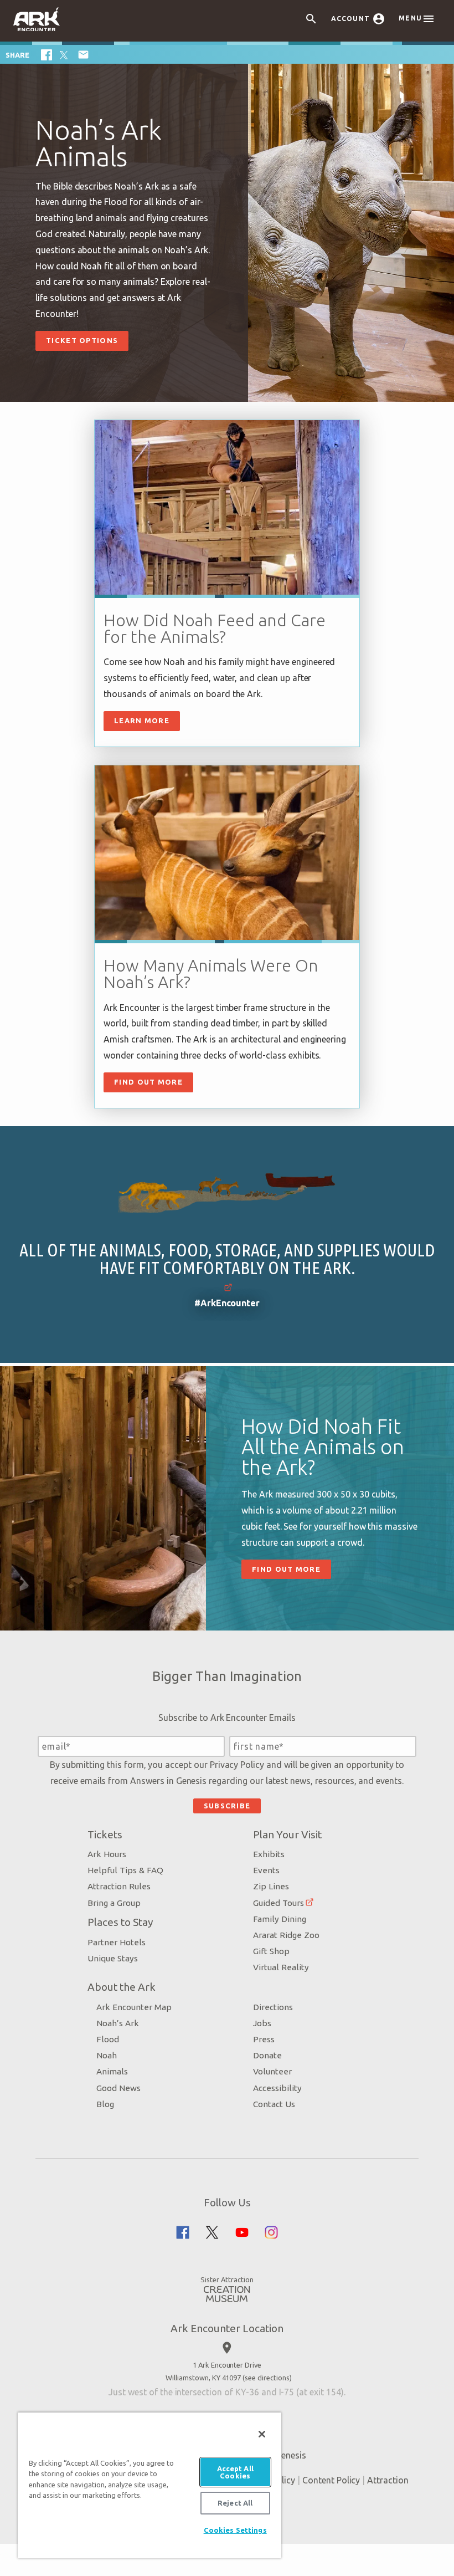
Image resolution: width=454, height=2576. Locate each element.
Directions (273, 2007)
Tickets (105, 1834)
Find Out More (148, 1082)
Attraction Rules (119, 1886)
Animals (112, 2071)
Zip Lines (271, 1886)
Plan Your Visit (287, 1834)
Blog (105, 2104)
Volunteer (272, 2071)
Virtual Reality (281, 1967)
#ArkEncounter (227, 1303)
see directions (267, 2378)
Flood (108, 2039)
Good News (118, 2088)
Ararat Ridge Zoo (286, 1935)
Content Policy (331, 2480)
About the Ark (122, 1987)
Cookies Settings (235, 2530)
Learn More (142, 720)
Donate (267, 2055)
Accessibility (277, 2088)
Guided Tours (278, 1903)
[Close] (262, 2434)
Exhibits (269, 1854)
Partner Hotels (117, 1942)
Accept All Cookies (235, 2472)
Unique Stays (113, 1958)
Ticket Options (82, 340)
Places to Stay (120, 1922)
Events (266, 1870)
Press (264, 2039)
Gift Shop (271, 1951)
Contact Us (274, 2104)
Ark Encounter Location (227, 2328)
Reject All (235, 2503)
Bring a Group (114, 1903)
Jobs (262, 2023)
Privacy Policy (237, 1765)
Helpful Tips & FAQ (125, 1870)
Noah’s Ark (118, 2023)
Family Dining (280, 1919)
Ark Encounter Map (134, 2007)
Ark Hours (107, 1854)
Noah (107, 2055)
